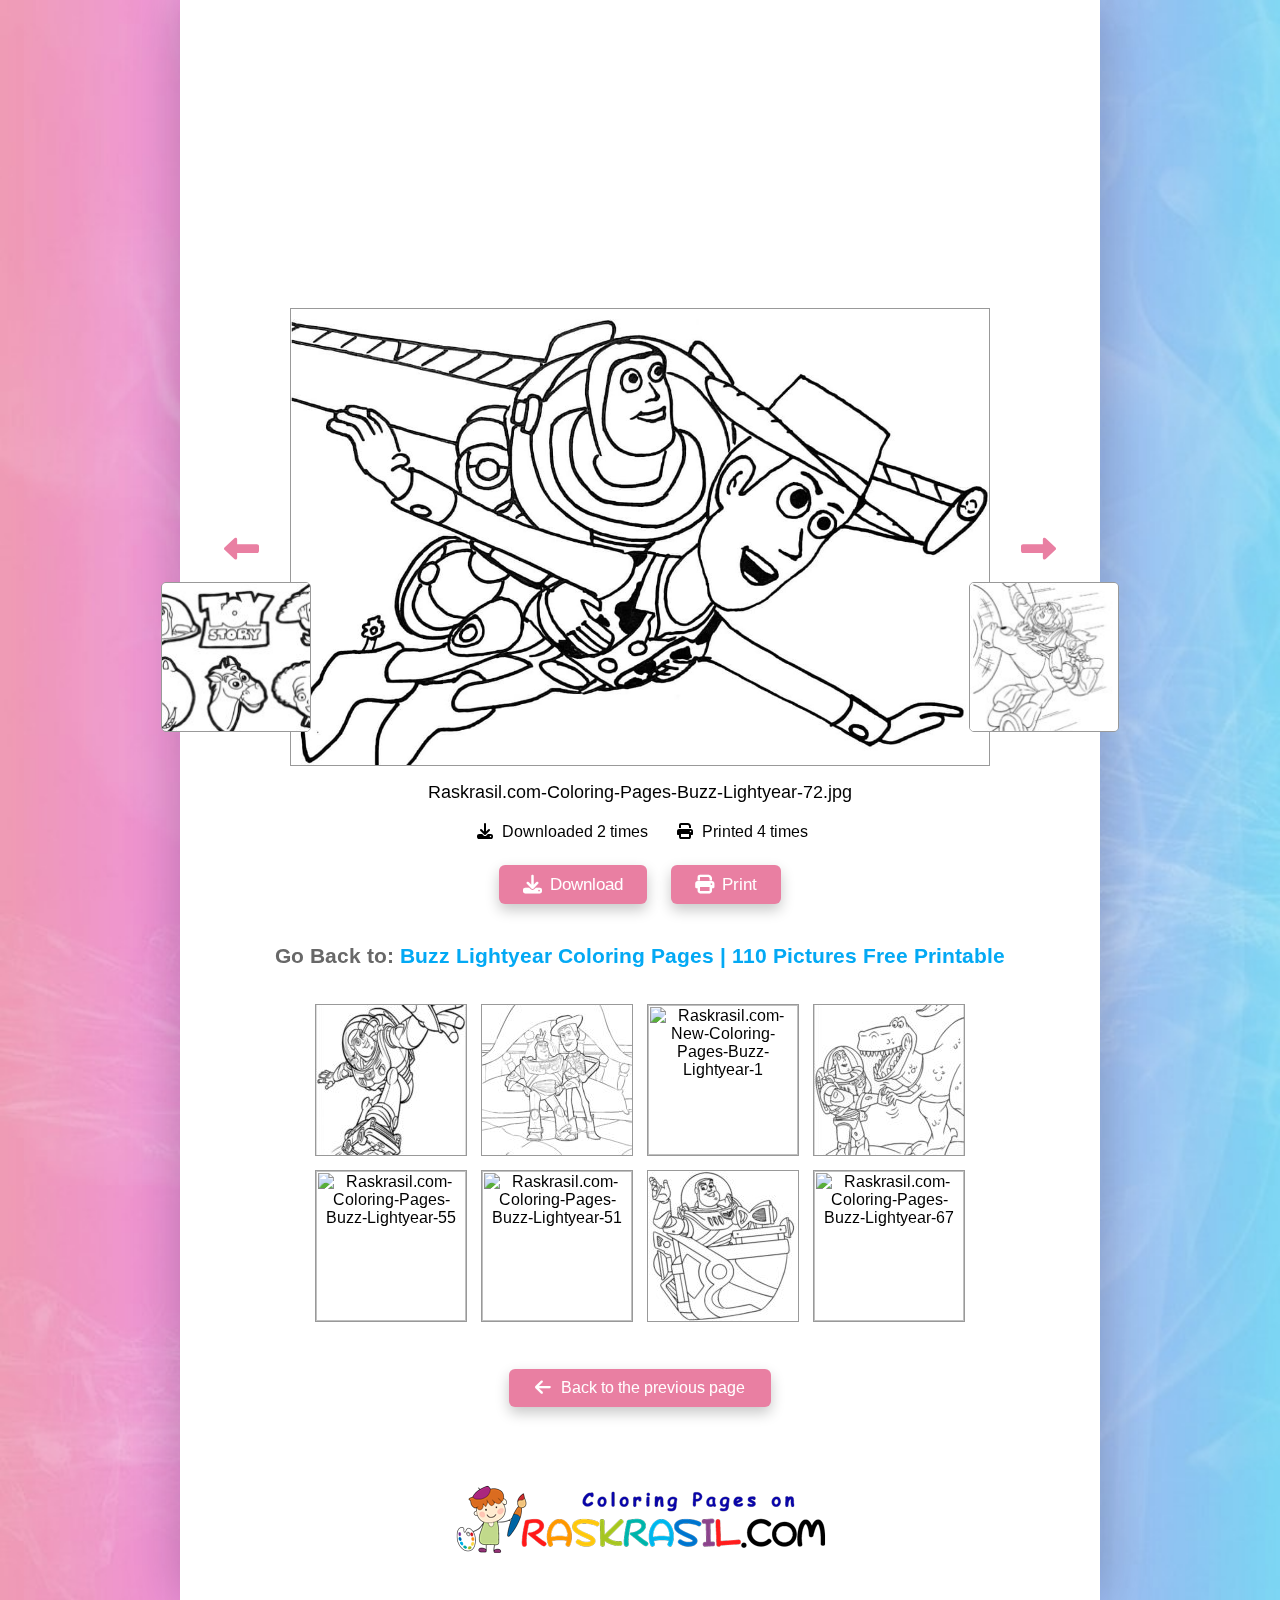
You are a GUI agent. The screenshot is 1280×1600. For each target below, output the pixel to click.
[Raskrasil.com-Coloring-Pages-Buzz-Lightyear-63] (557, 1080)
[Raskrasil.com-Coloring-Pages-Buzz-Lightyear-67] (889, 1246)
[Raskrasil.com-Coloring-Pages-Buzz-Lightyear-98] (889, 1080)
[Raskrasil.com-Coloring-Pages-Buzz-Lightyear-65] (391, 1080)
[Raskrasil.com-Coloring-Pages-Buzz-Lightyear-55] (391, 1246)
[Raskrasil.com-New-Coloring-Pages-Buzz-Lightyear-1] (723, 1080)
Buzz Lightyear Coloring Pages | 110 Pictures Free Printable (702, 956)
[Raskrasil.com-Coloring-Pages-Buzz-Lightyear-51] (557, 1246)
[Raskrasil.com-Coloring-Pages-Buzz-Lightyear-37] (723, 1246)
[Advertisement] (640, 160)
